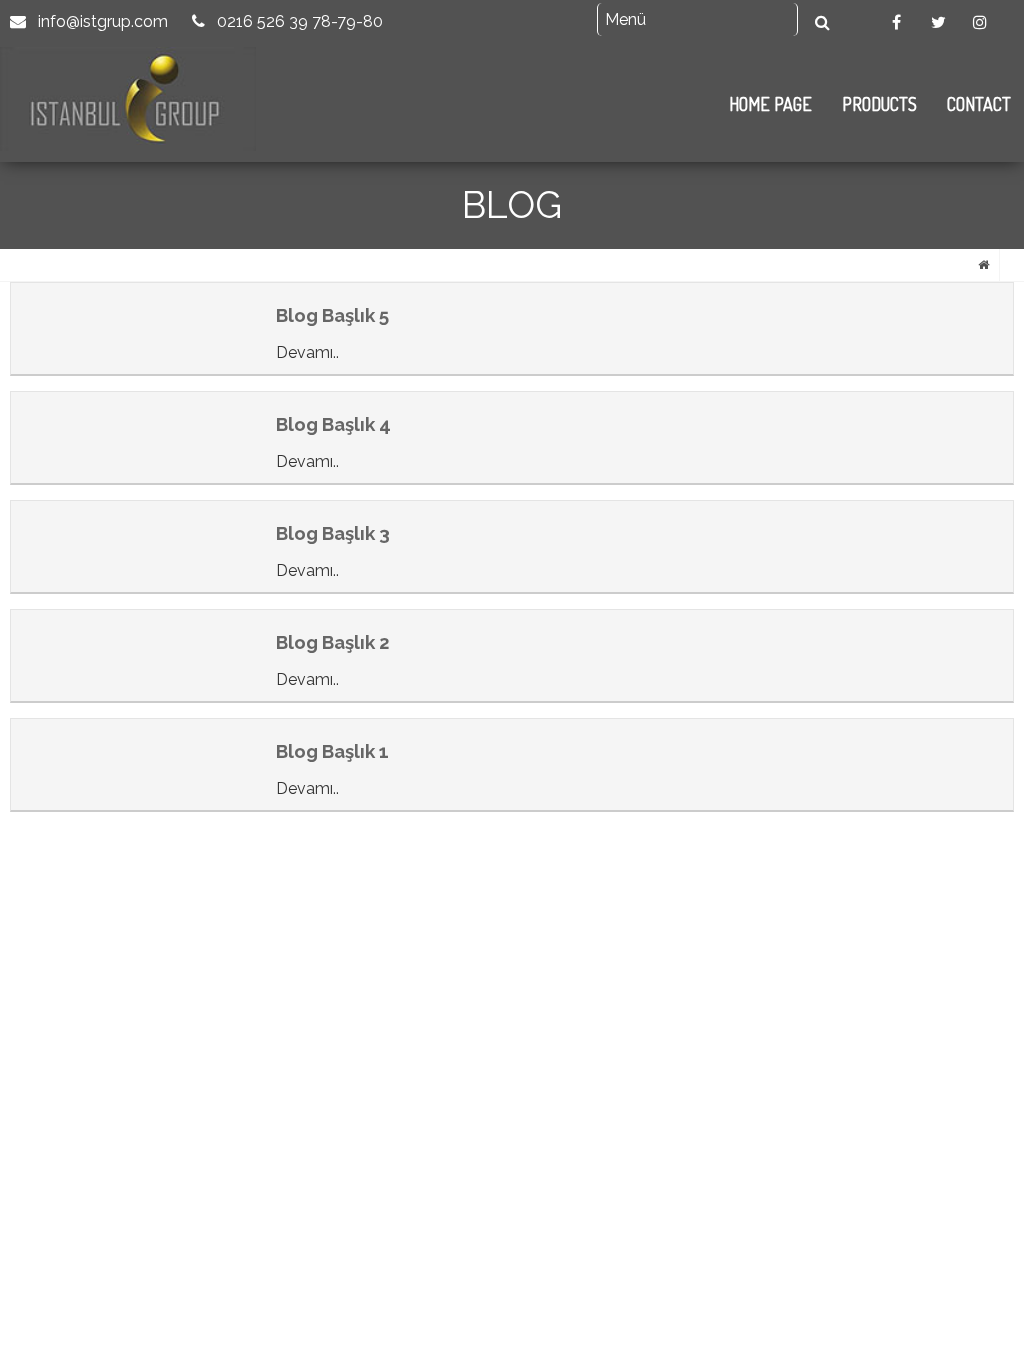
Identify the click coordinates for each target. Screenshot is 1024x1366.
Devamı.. (307, 352)
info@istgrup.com (101, 21)
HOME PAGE (770, 104)
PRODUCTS (879, 104)
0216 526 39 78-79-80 (298, 21)
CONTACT (979, 104)
